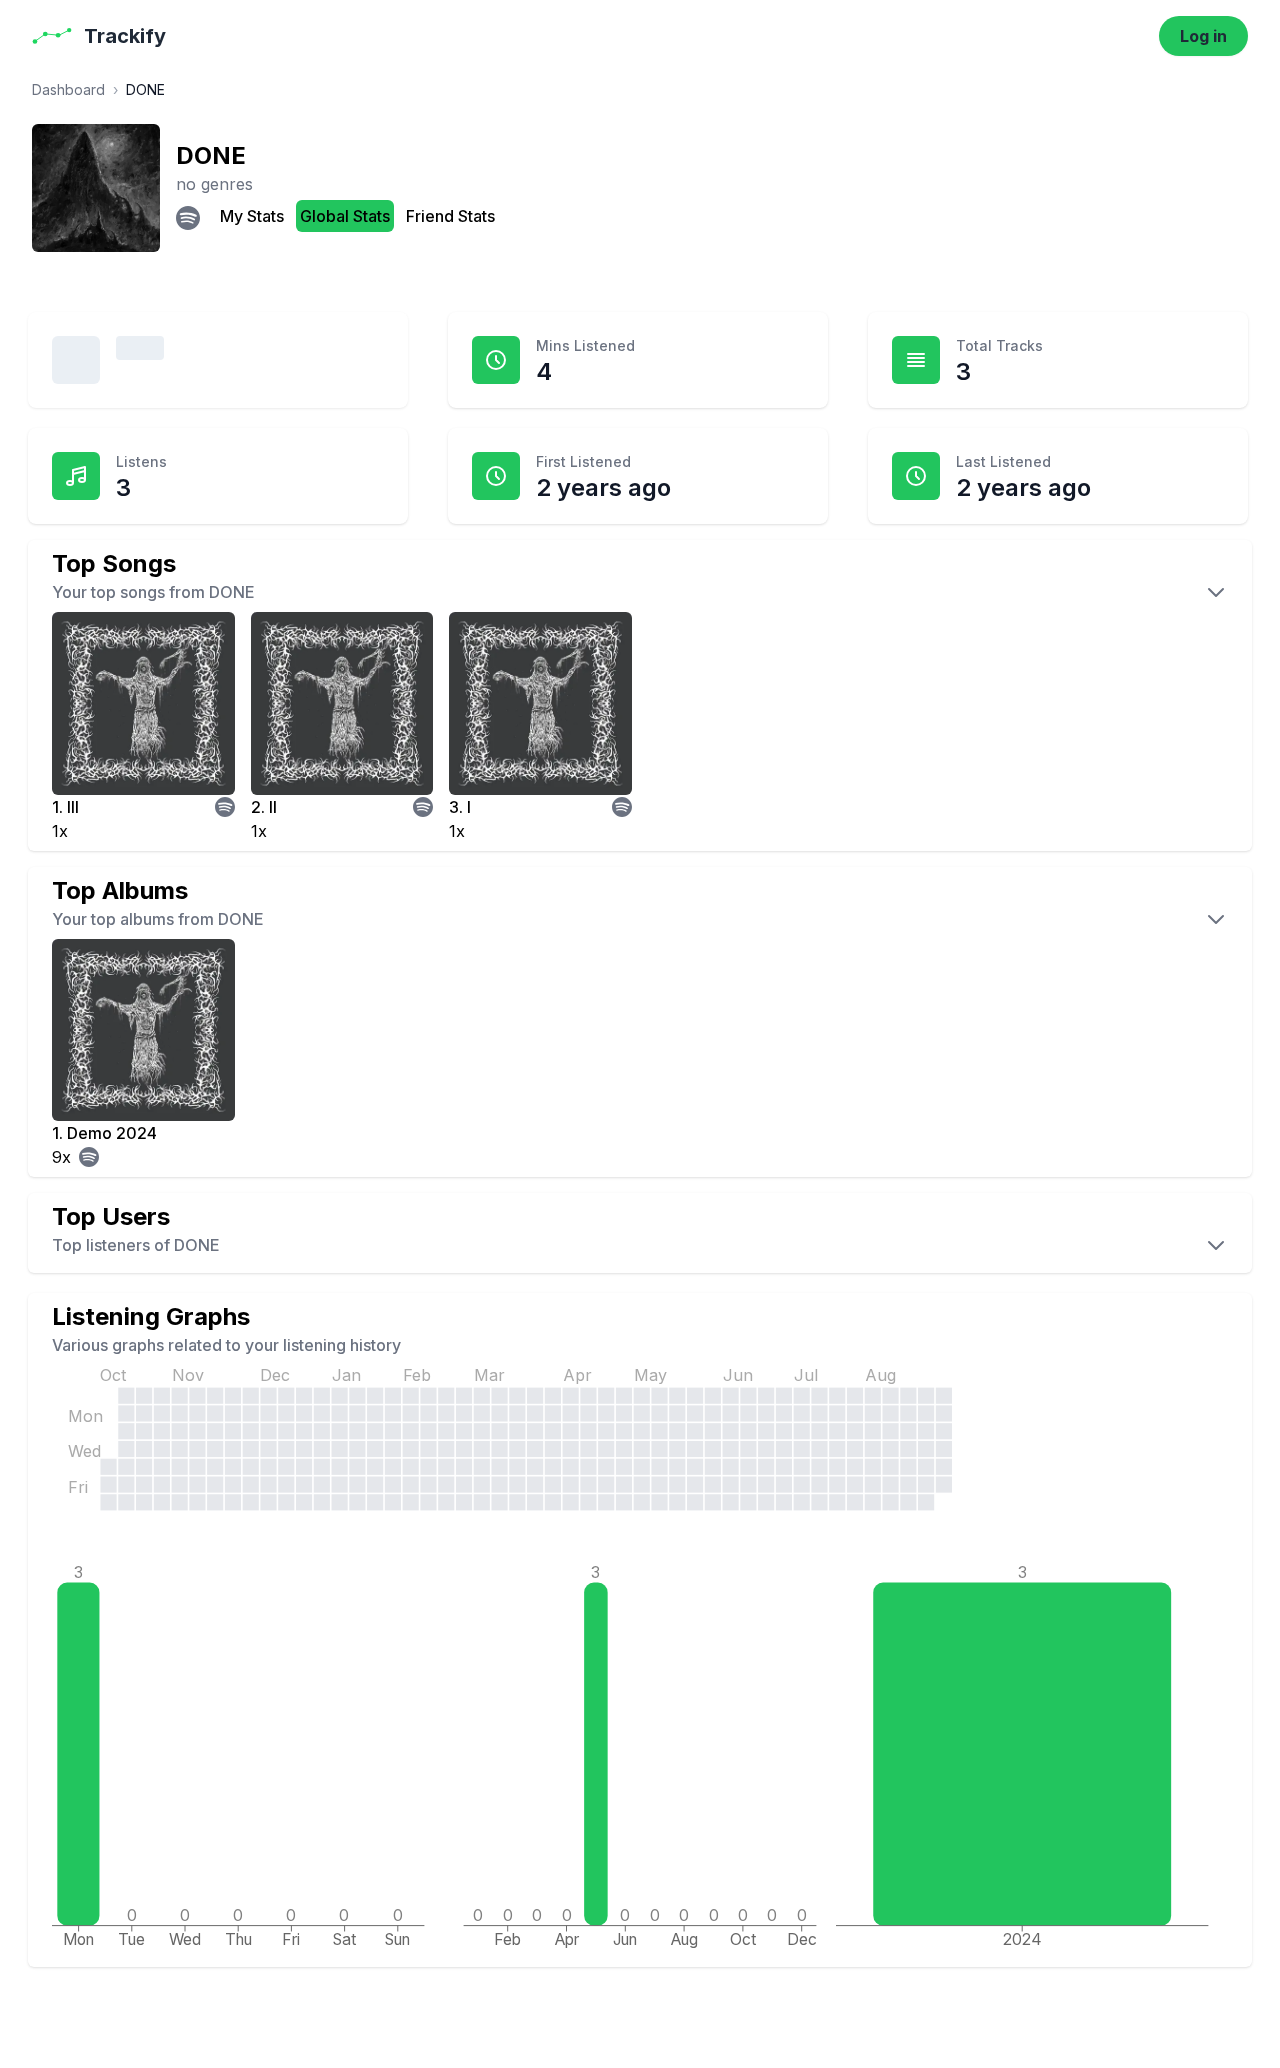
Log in (1203, 36)
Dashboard (68, 89)
